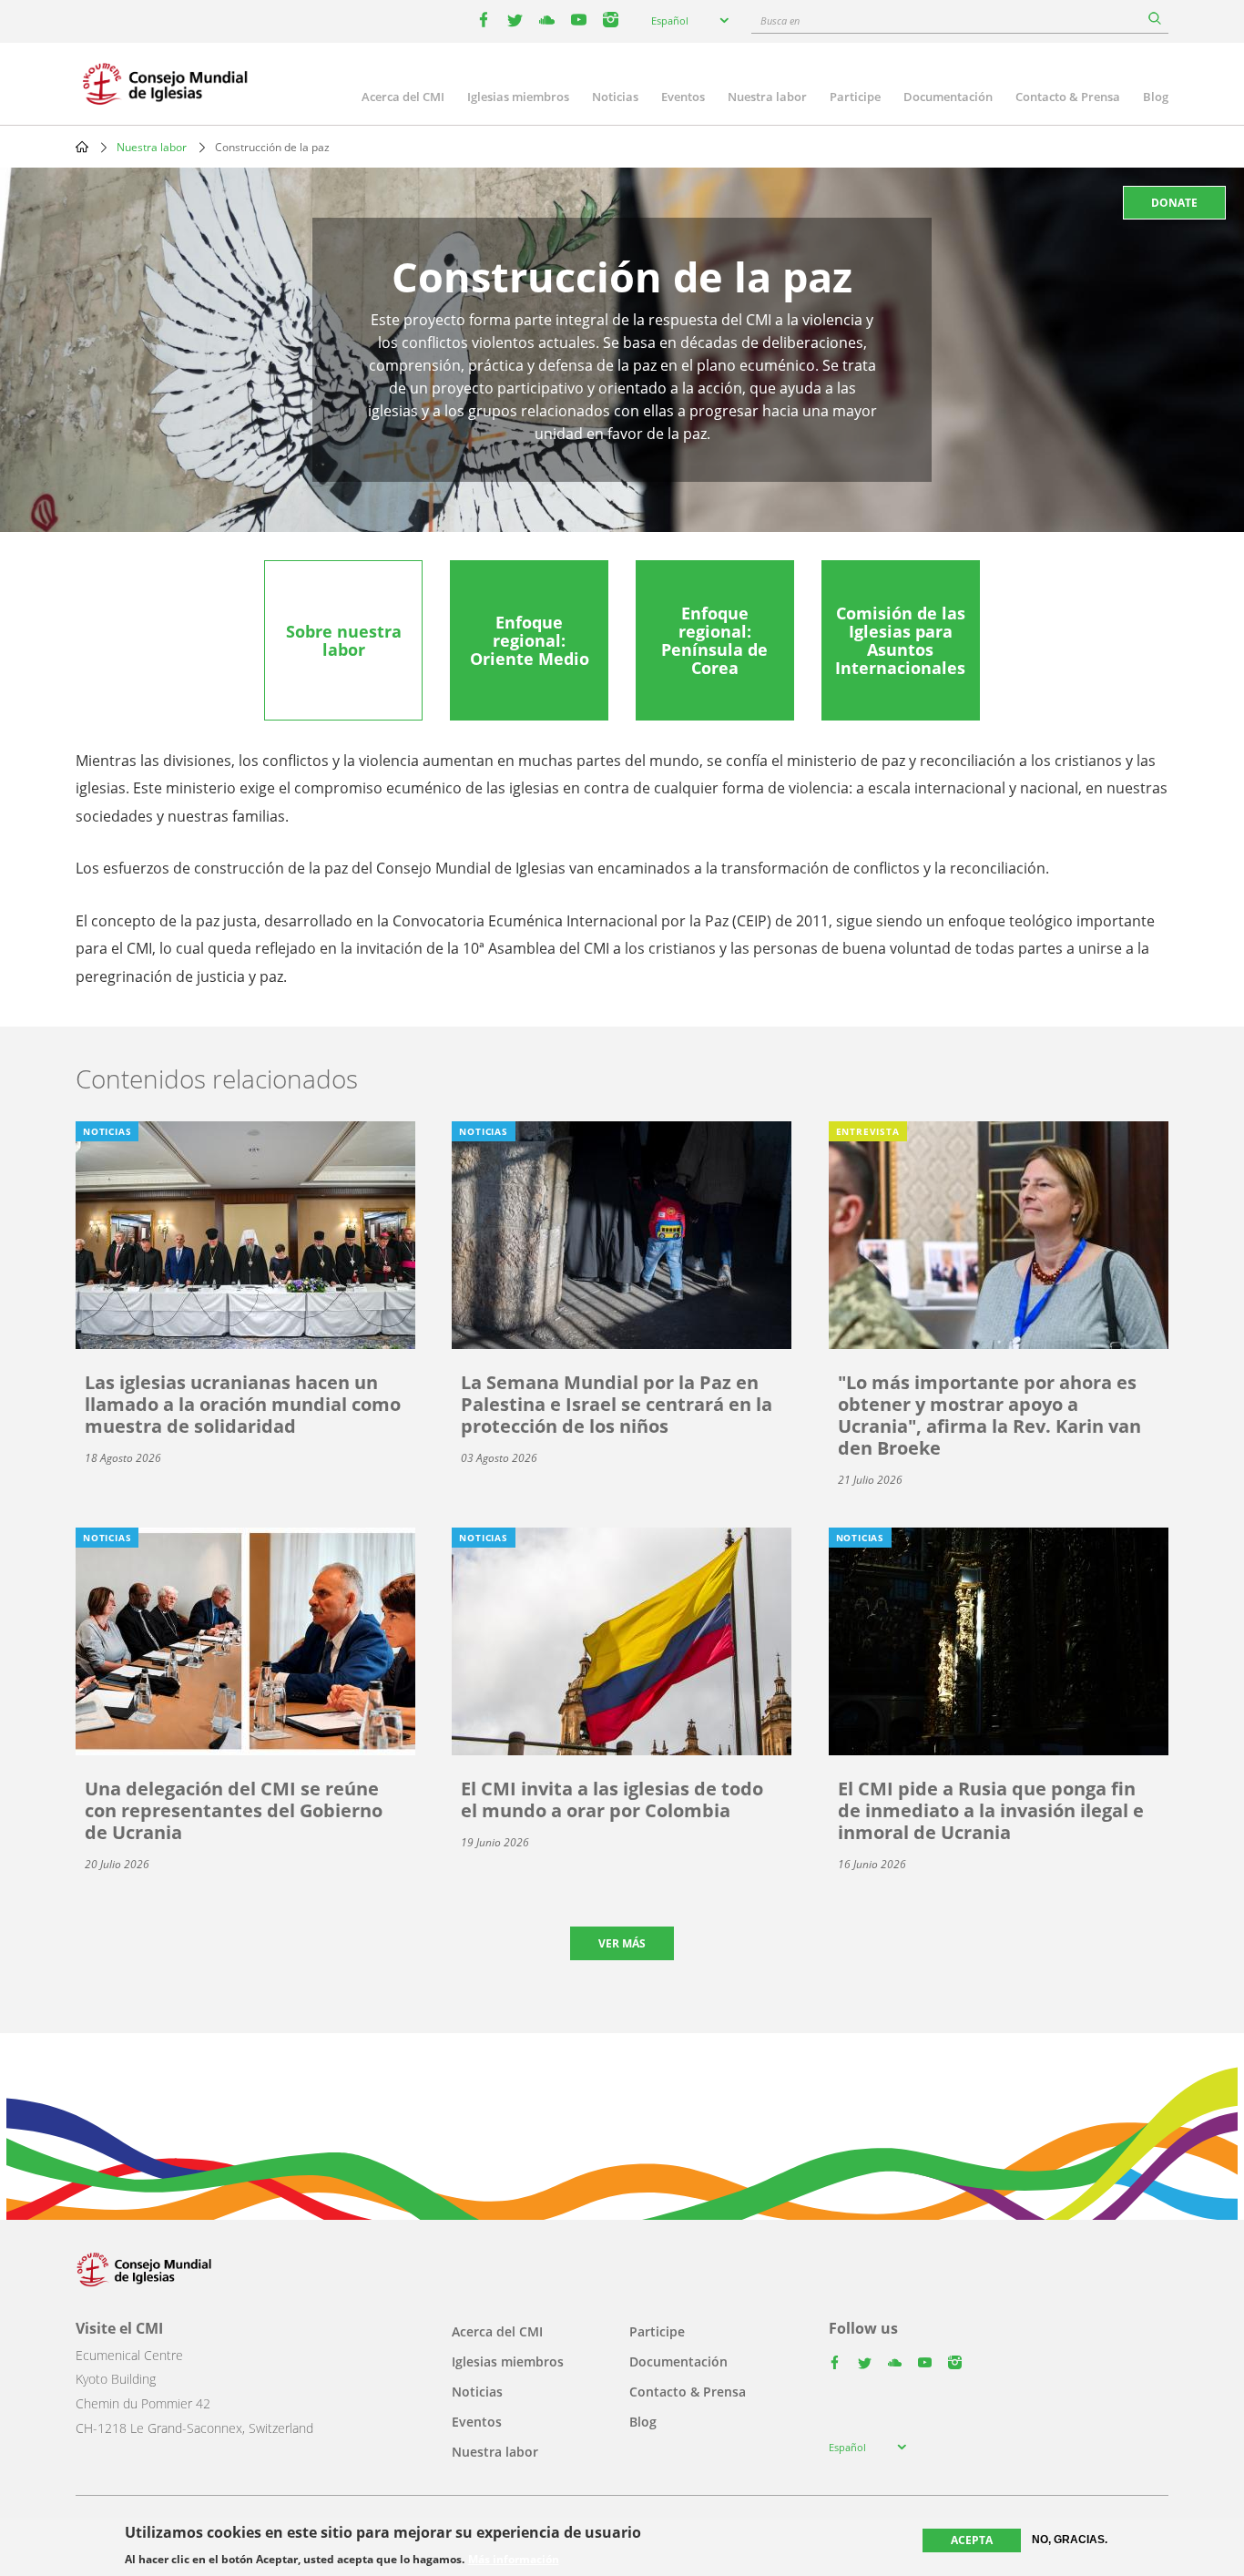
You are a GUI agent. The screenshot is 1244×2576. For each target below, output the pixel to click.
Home (82, 147)
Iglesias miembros (518, 97)
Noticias (615, 97)
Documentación (948, 97)
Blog (1156, 97)
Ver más (622, 1943)
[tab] (343, 640)
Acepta (972, 2540)
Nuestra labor (767, 97)
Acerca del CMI (403, 97)
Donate (1174, 203)
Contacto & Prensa (1068, 97)
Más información (514, 2560)
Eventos (683, 97)
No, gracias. (1070, 2540)
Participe (855, 97)
